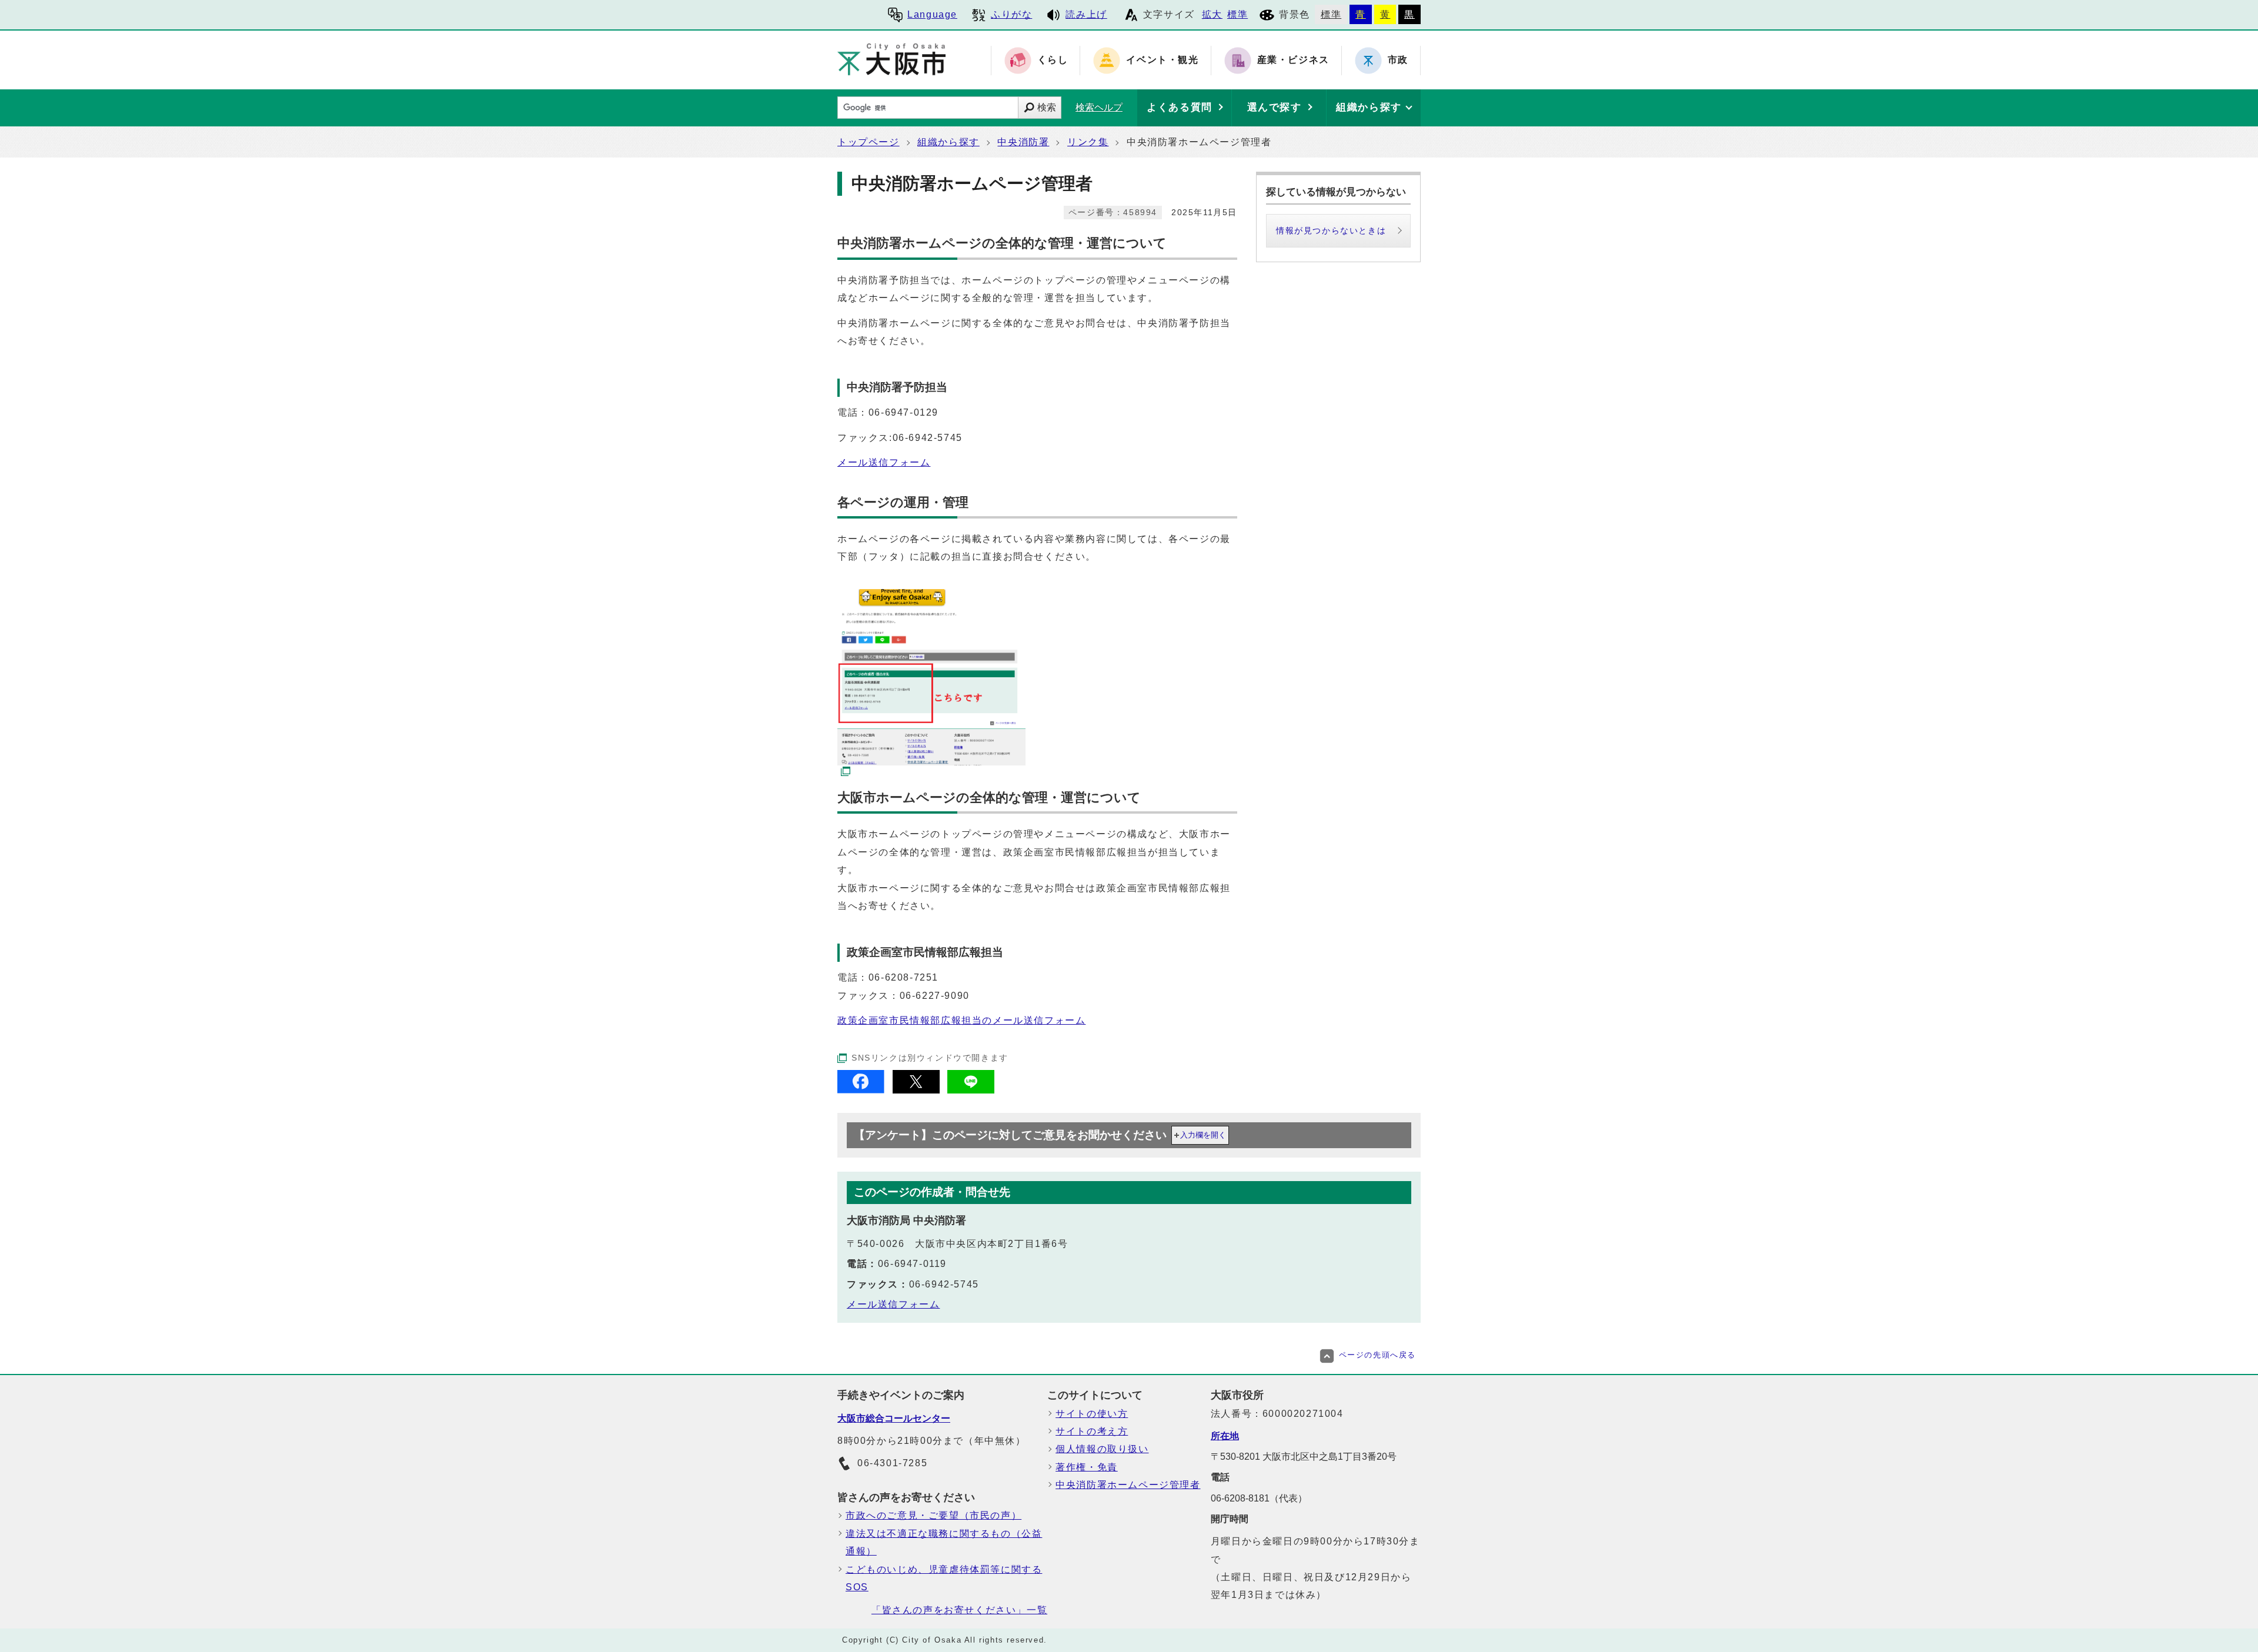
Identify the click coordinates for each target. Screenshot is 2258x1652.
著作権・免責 (1087, 1467)
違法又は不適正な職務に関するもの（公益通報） (944, 1542)
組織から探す (948, 142)
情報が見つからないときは (1331, 230)
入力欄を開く (1203, 1135)
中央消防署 (1023, 142)
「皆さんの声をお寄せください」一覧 (959, 1610)
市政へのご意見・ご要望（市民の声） (933, 1515)
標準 (1237, 14)
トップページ (869, 142)
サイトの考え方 (1092, 1431)
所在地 (1225, 1436)
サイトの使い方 (1092, 1414)
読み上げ (1086, 14)
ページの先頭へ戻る (1377, 1355)
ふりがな (1011, 14)
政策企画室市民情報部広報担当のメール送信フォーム (961, 1020)
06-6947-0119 (912, 1264)
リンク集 (1088, 142)
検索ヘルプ (1099, 107)
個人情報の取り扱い (1102, 1449)
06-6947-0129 (903, 412)
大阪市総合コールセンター (894, 1418)
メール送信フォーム (884, 462)
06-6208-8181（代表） (1259, 1498)
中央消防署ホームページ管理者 (1128, 1485)
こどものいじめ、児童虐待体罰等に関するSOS (944, 1578)
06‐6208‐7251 (903, 977)
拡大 (1212, 14)
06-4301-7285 (892, 1463)
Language (932, 14)
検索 (1047, 107)
